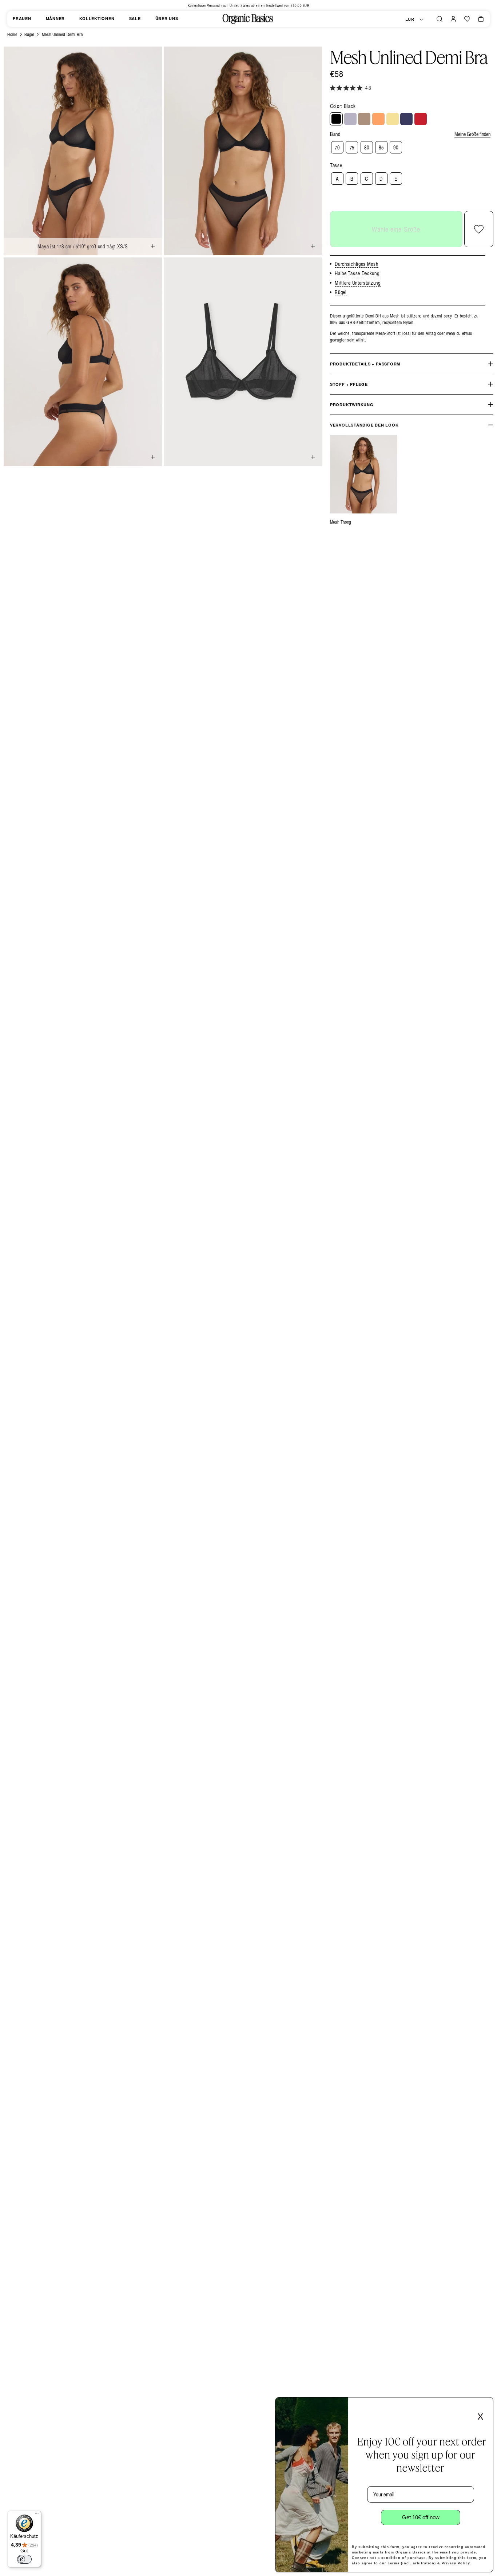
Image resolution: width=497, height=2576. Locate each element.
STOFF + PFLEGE (349, 384)
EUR (410, 19)
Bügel (29, 34)
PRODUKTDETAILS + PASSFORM (365, 364)
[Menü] (37, 2515)
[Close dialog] (485, 2405)
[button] (440, 19)
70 (337, 147)
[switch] (24, 2559)
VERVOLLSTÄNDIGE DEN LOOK (364, 425)
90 (396, 147)
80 (367, 147)
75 (352, 147)
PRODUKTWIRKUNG (352, 405)
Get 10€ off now (421, 2517)
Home (12, 34)
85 (381, 147)
